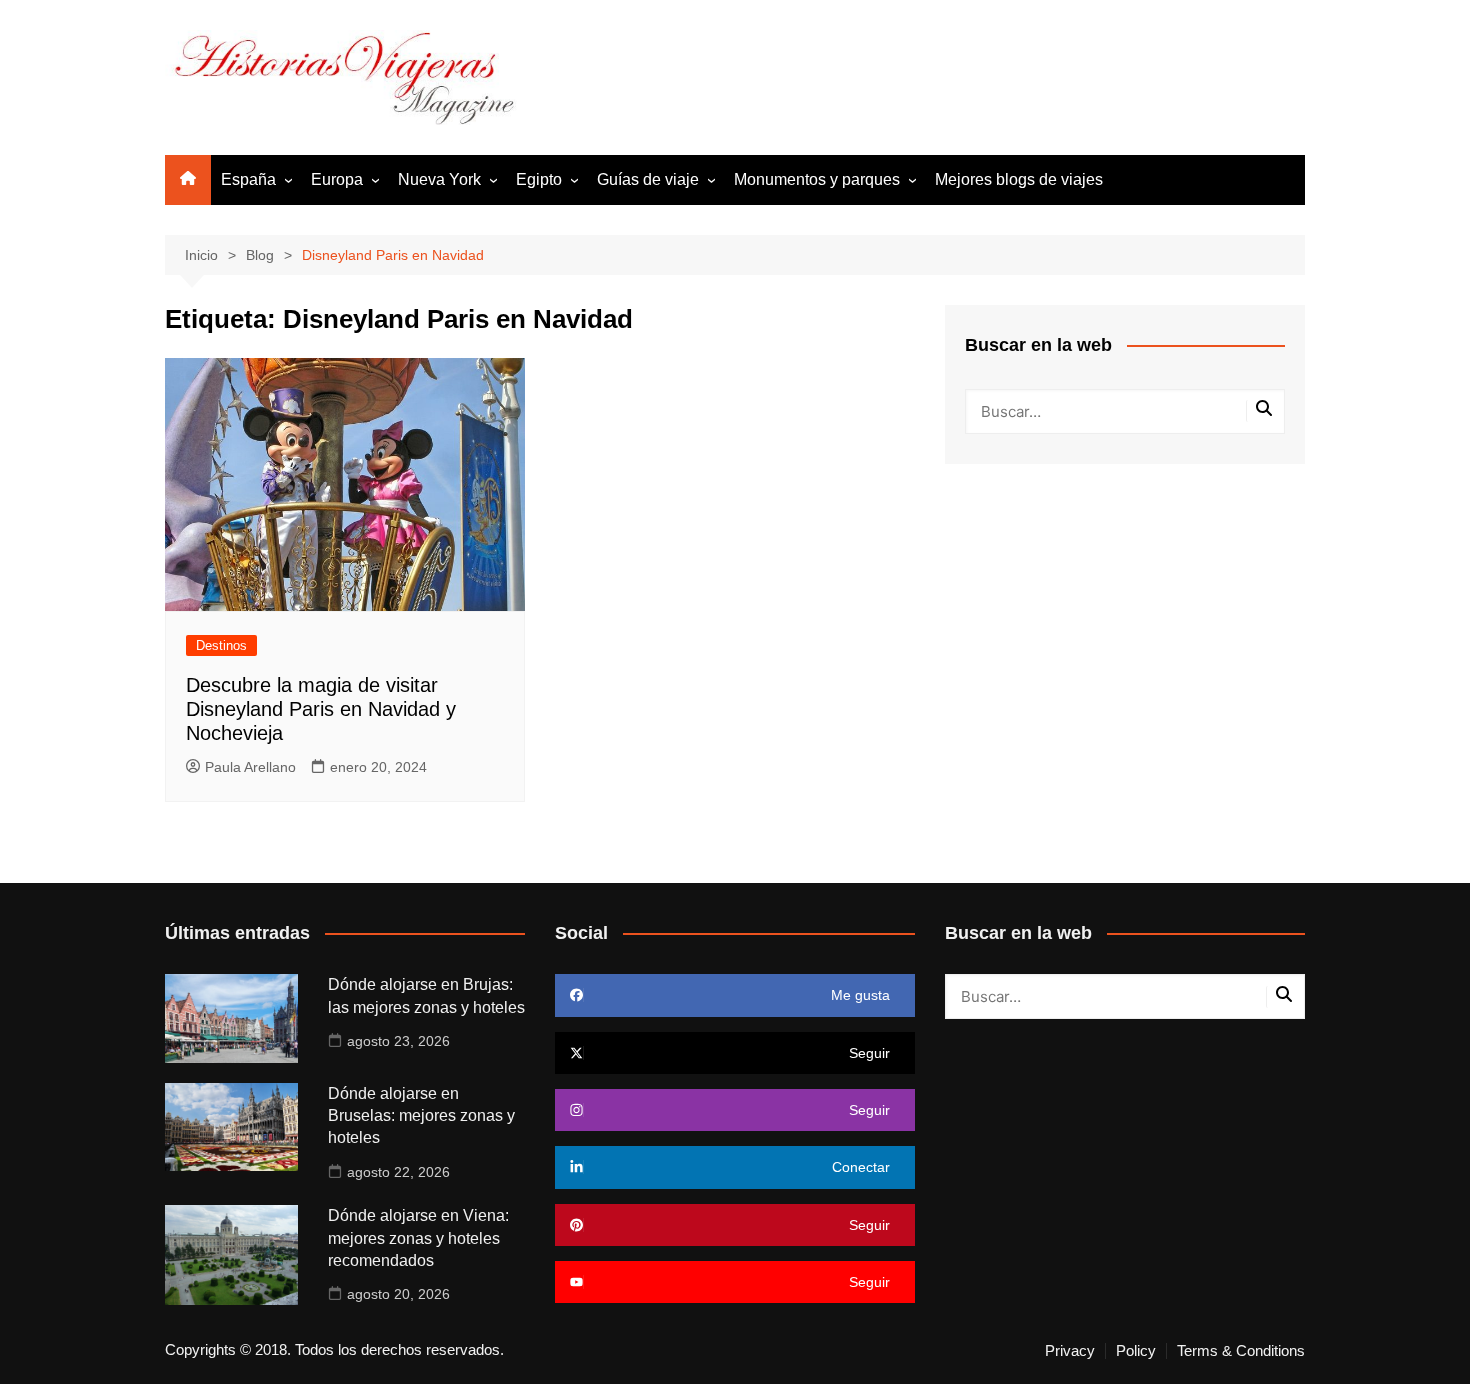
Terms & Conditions (1241, 1351)
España (248, 179)
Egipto (539, 179)
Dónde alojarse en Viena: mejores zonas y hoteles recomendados (418, 1238)
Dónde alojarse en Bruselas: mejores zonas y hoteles (421, 1116)
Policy (1136, 1351)
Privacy (1070, 1351)
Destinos (221, 645)
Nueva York (439, 179)
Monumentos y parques (817, 179)
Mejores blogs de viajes (1019, 179)
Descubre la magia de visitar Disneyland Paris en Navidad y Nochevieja (321, 709)
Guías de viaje (648, 179)
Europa (337, 179)
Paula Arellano (250, 767)
